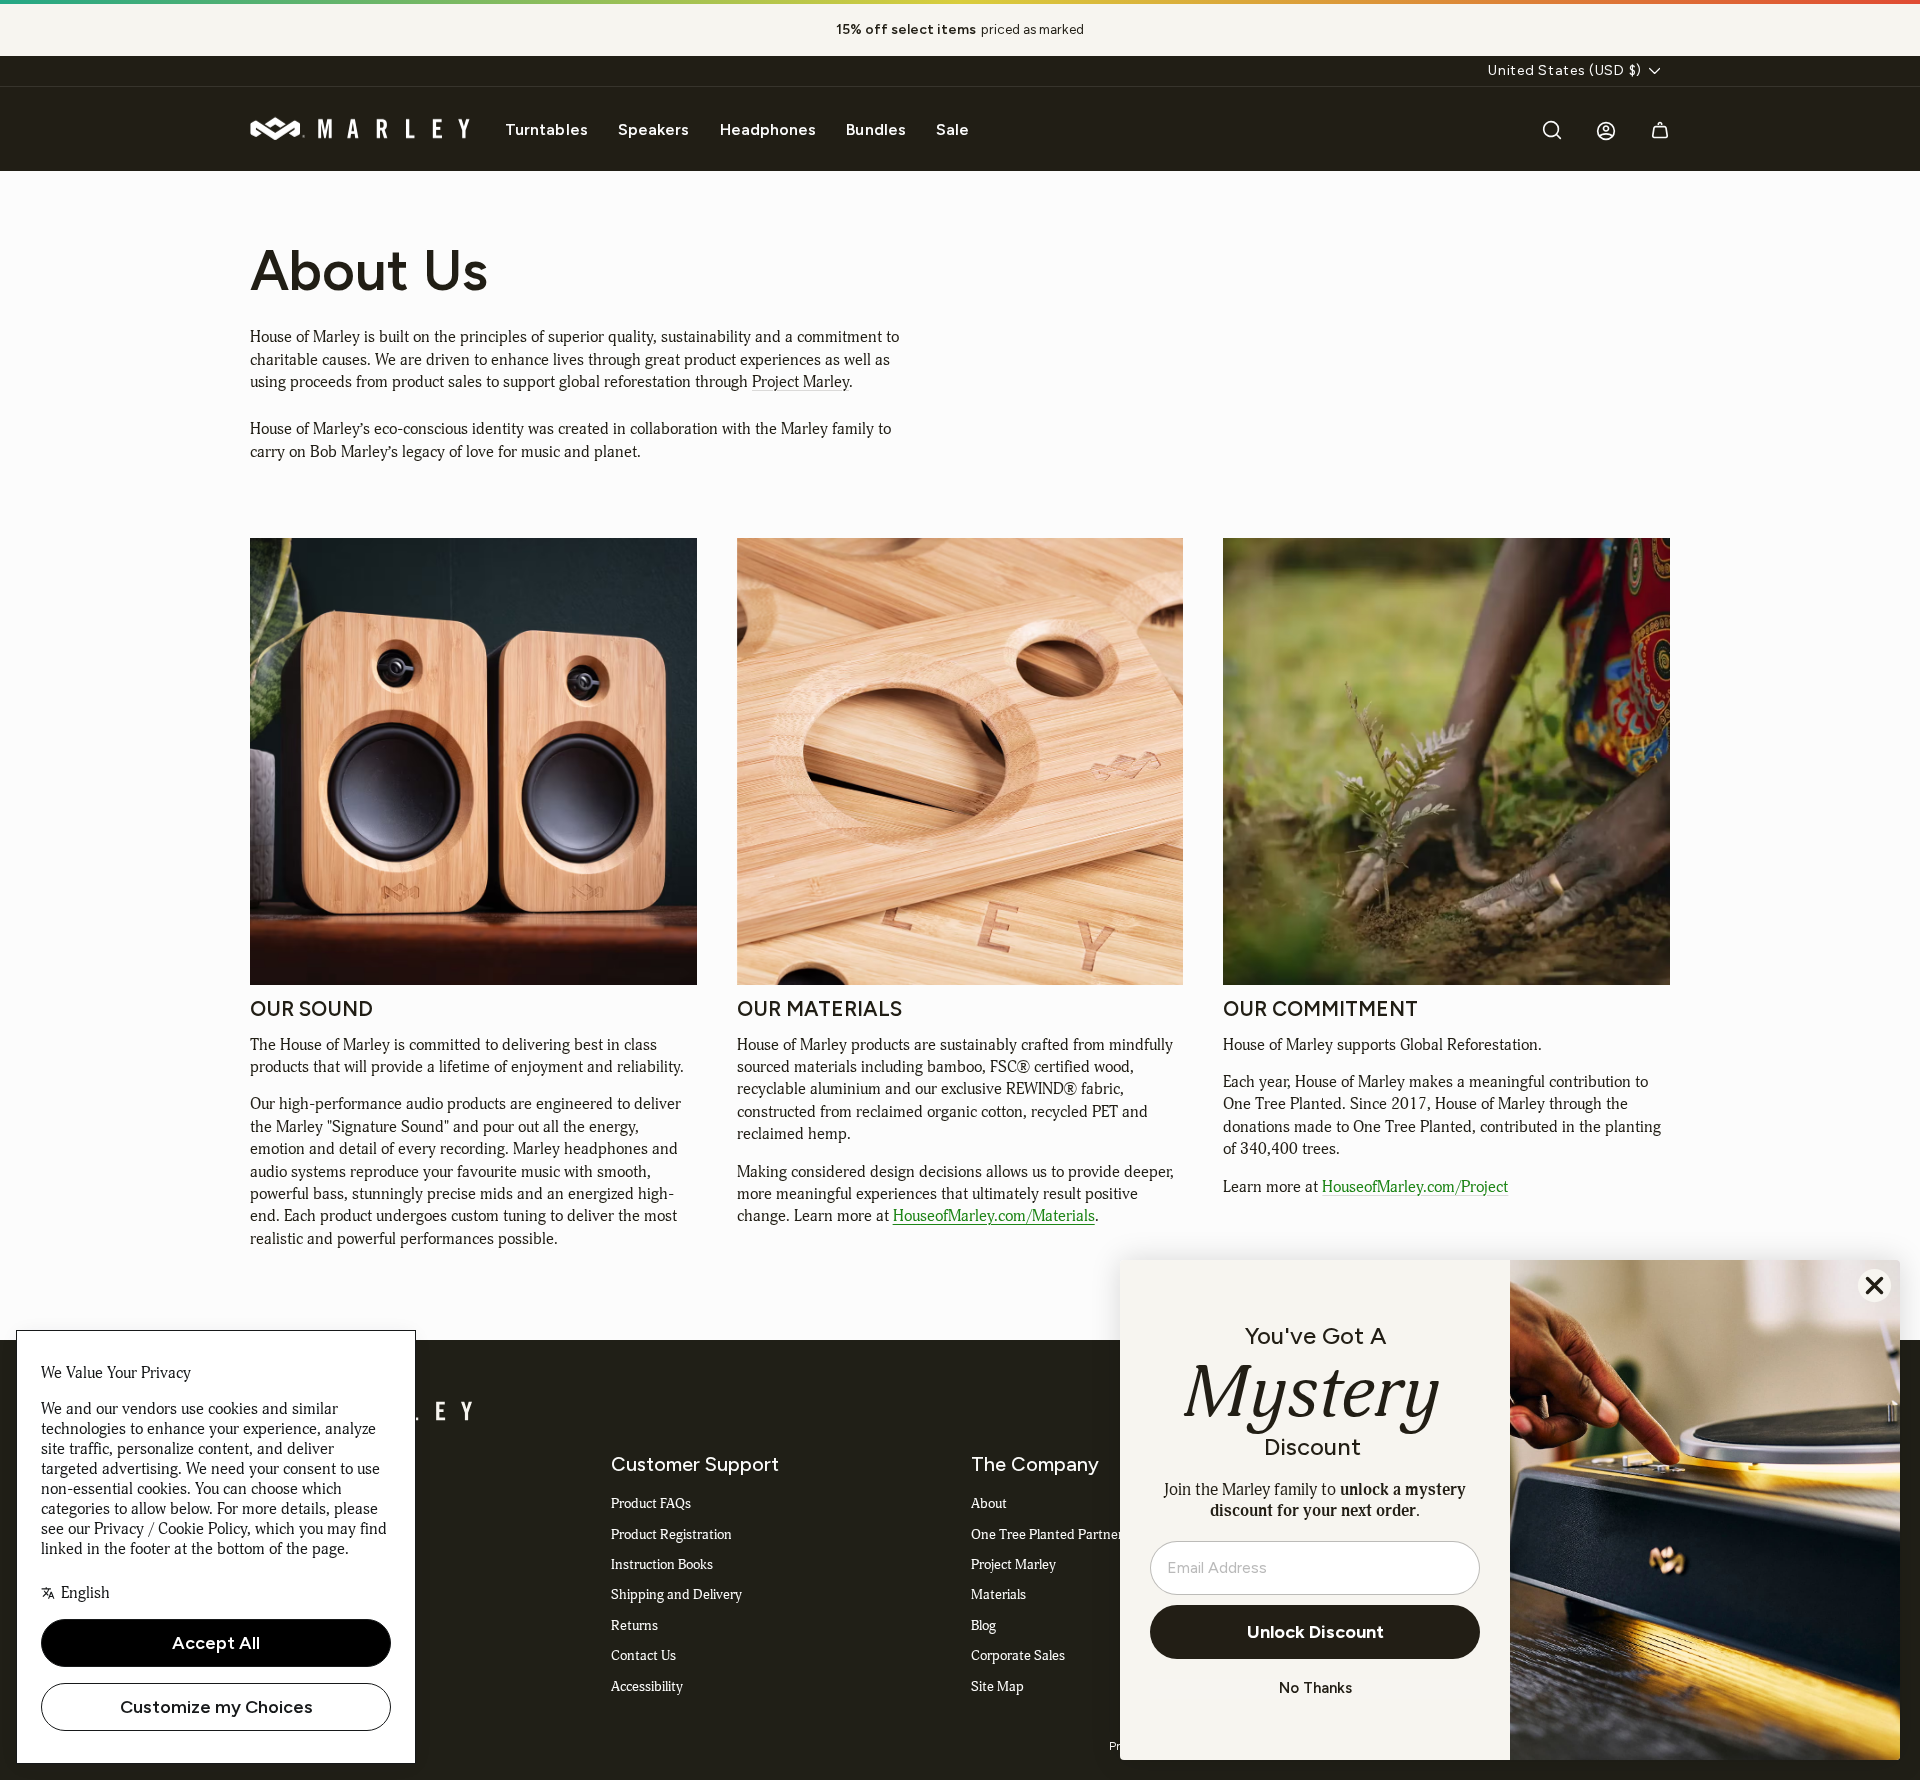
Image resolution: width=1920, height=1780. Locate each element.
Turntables (546, 129)
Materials (998, 1594)
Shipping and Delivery (676, 1594)
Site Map (997, 1686)
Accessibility (647, 1686)
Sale (952, 129)
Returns (634, 1625)
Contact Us (643, 1655)
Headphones (768, 129)
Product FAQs (651, 1503)
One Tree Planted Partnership (1059, 1534)
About (989, 1503)
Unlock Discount (1315, 1632)
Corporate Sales (1018, 1655)
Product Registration (671, 1534)
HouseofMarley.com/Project (1415, 1187)
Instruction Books (662, 1564)
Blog (983, 1625)
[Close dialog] (1874, 1285)
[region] (960, 30)
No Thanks (1315, 1688)
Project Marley (800, 382)
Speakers (654, 129)
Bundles (876, 129)
